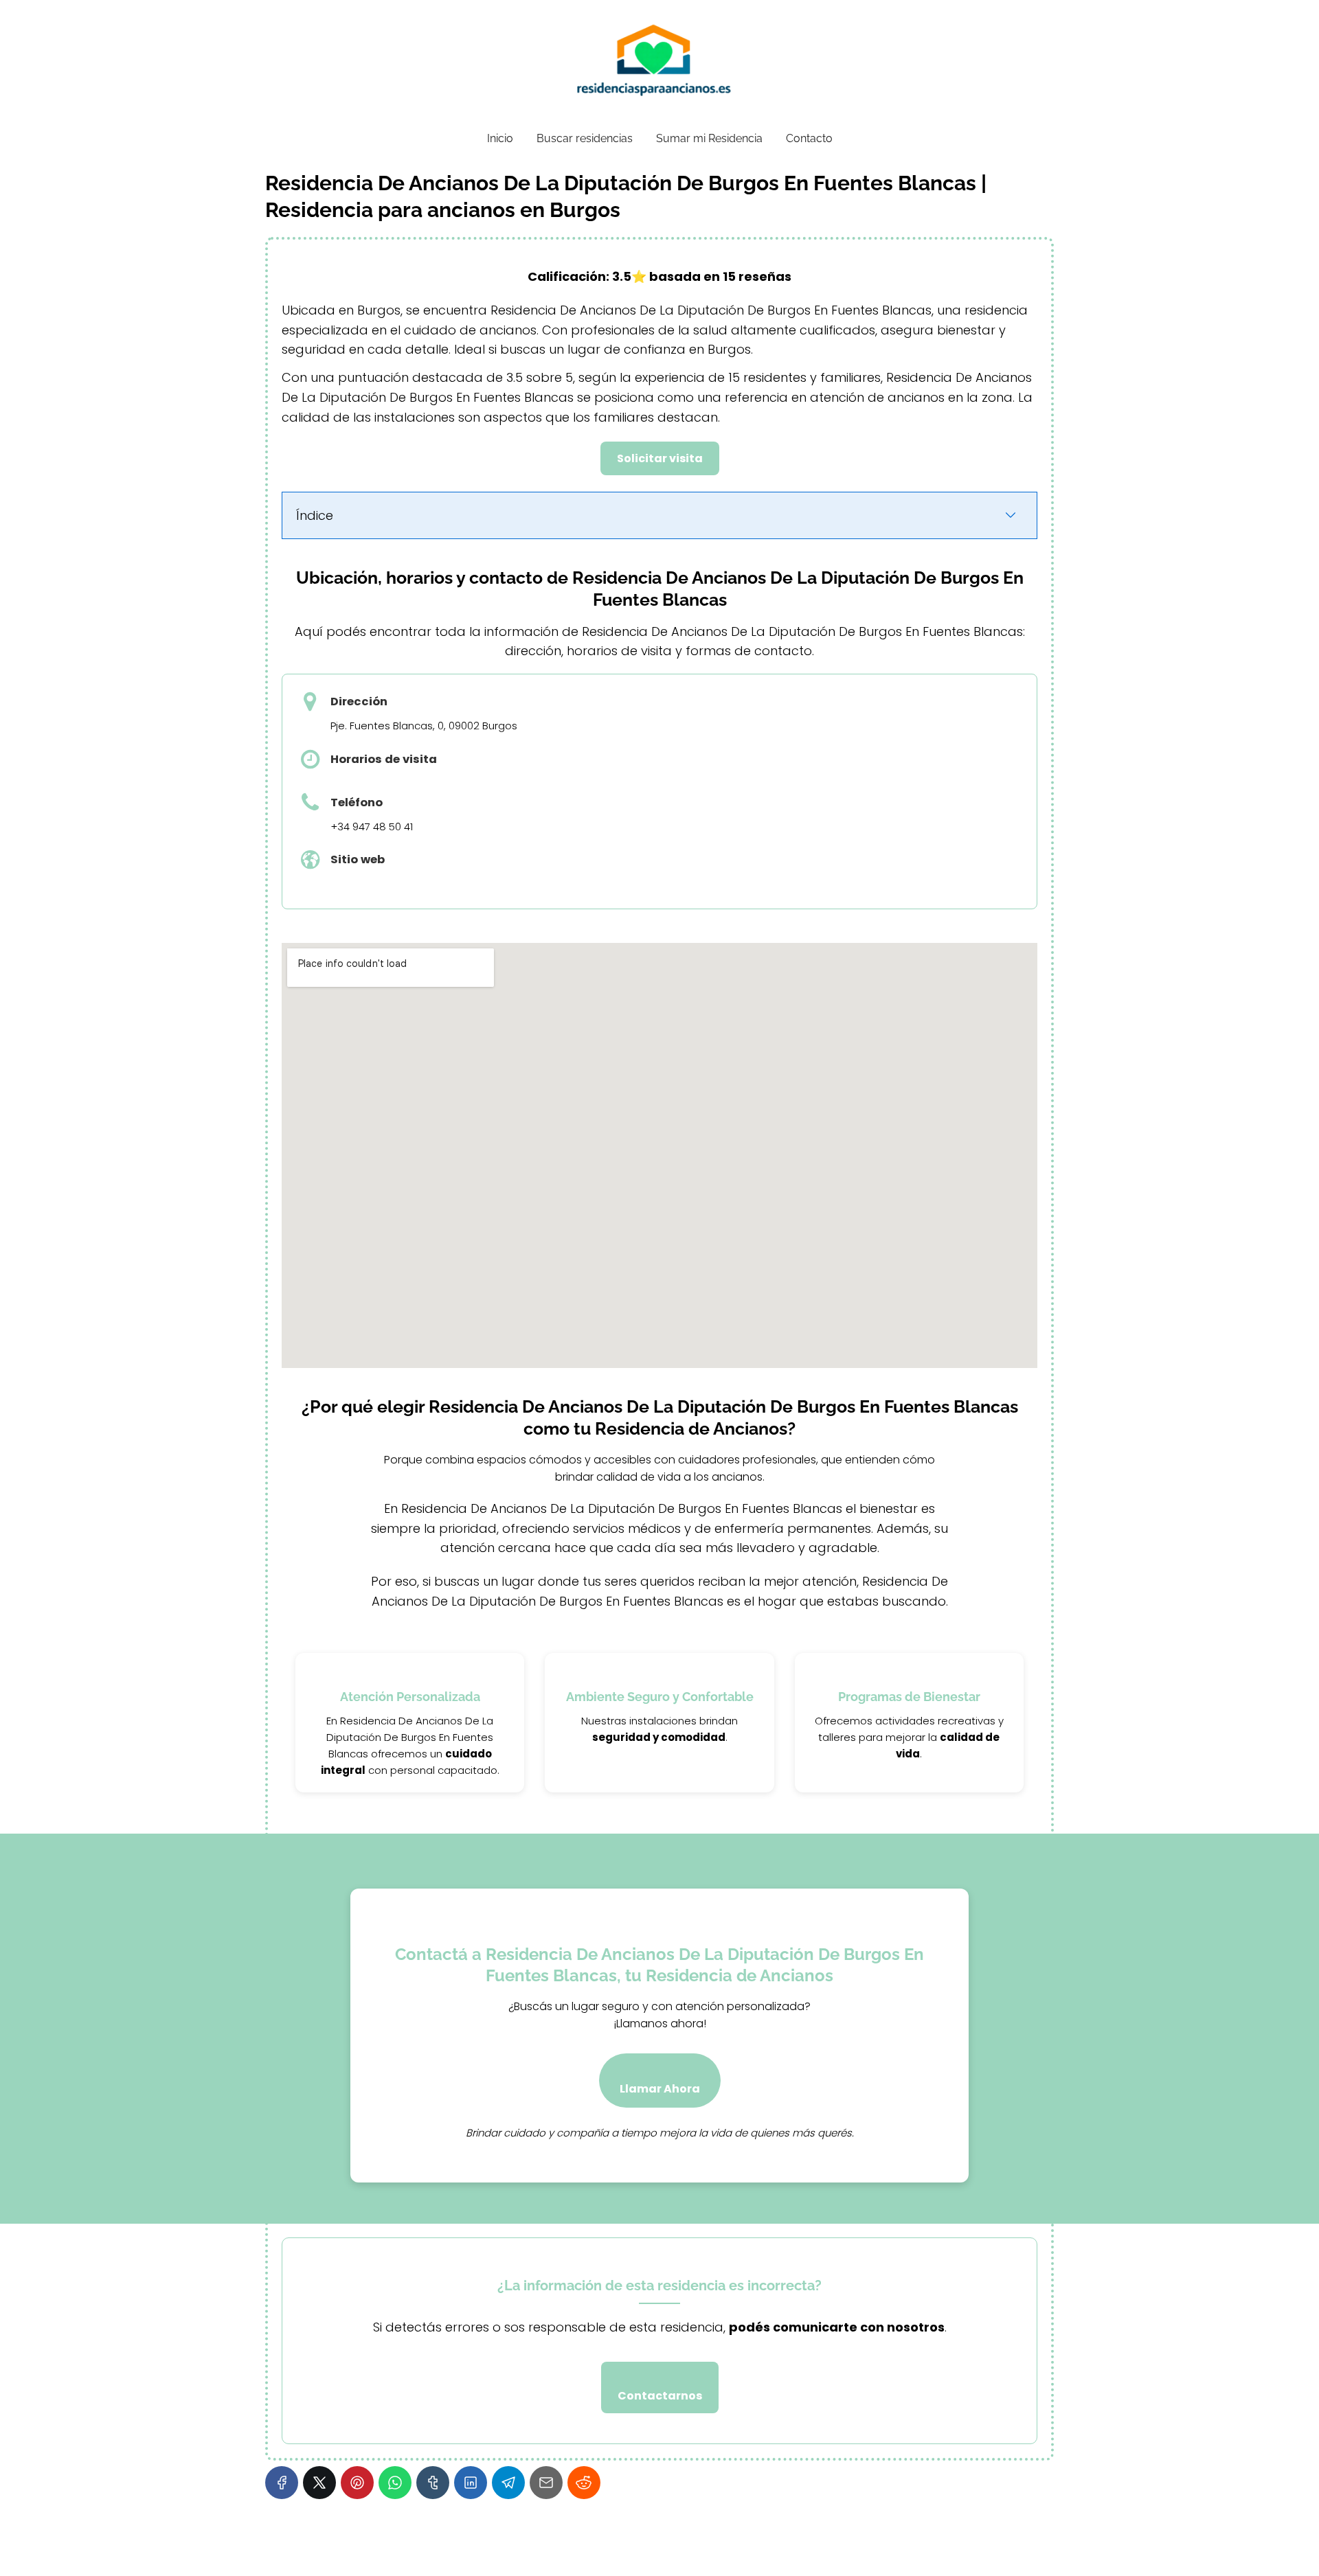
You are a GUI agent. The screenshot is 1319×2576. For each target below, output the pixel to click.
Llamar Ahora (660, 2089)
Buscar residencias (585, 138)
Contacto (809, 138)
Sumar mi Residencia (709, 138)
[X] (319, 2483)
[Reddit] (584, 2483)
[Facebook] (282, 2483)
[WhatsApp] (395, 2483)
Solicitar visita (660, 458)
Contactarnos (660, 2396)
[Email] (546, 2483)
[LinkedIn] (471, 2483)
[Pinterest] (357, 2483)
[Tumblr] (433, 2483)
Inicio (500, 138)
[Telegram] (508, 2483)
